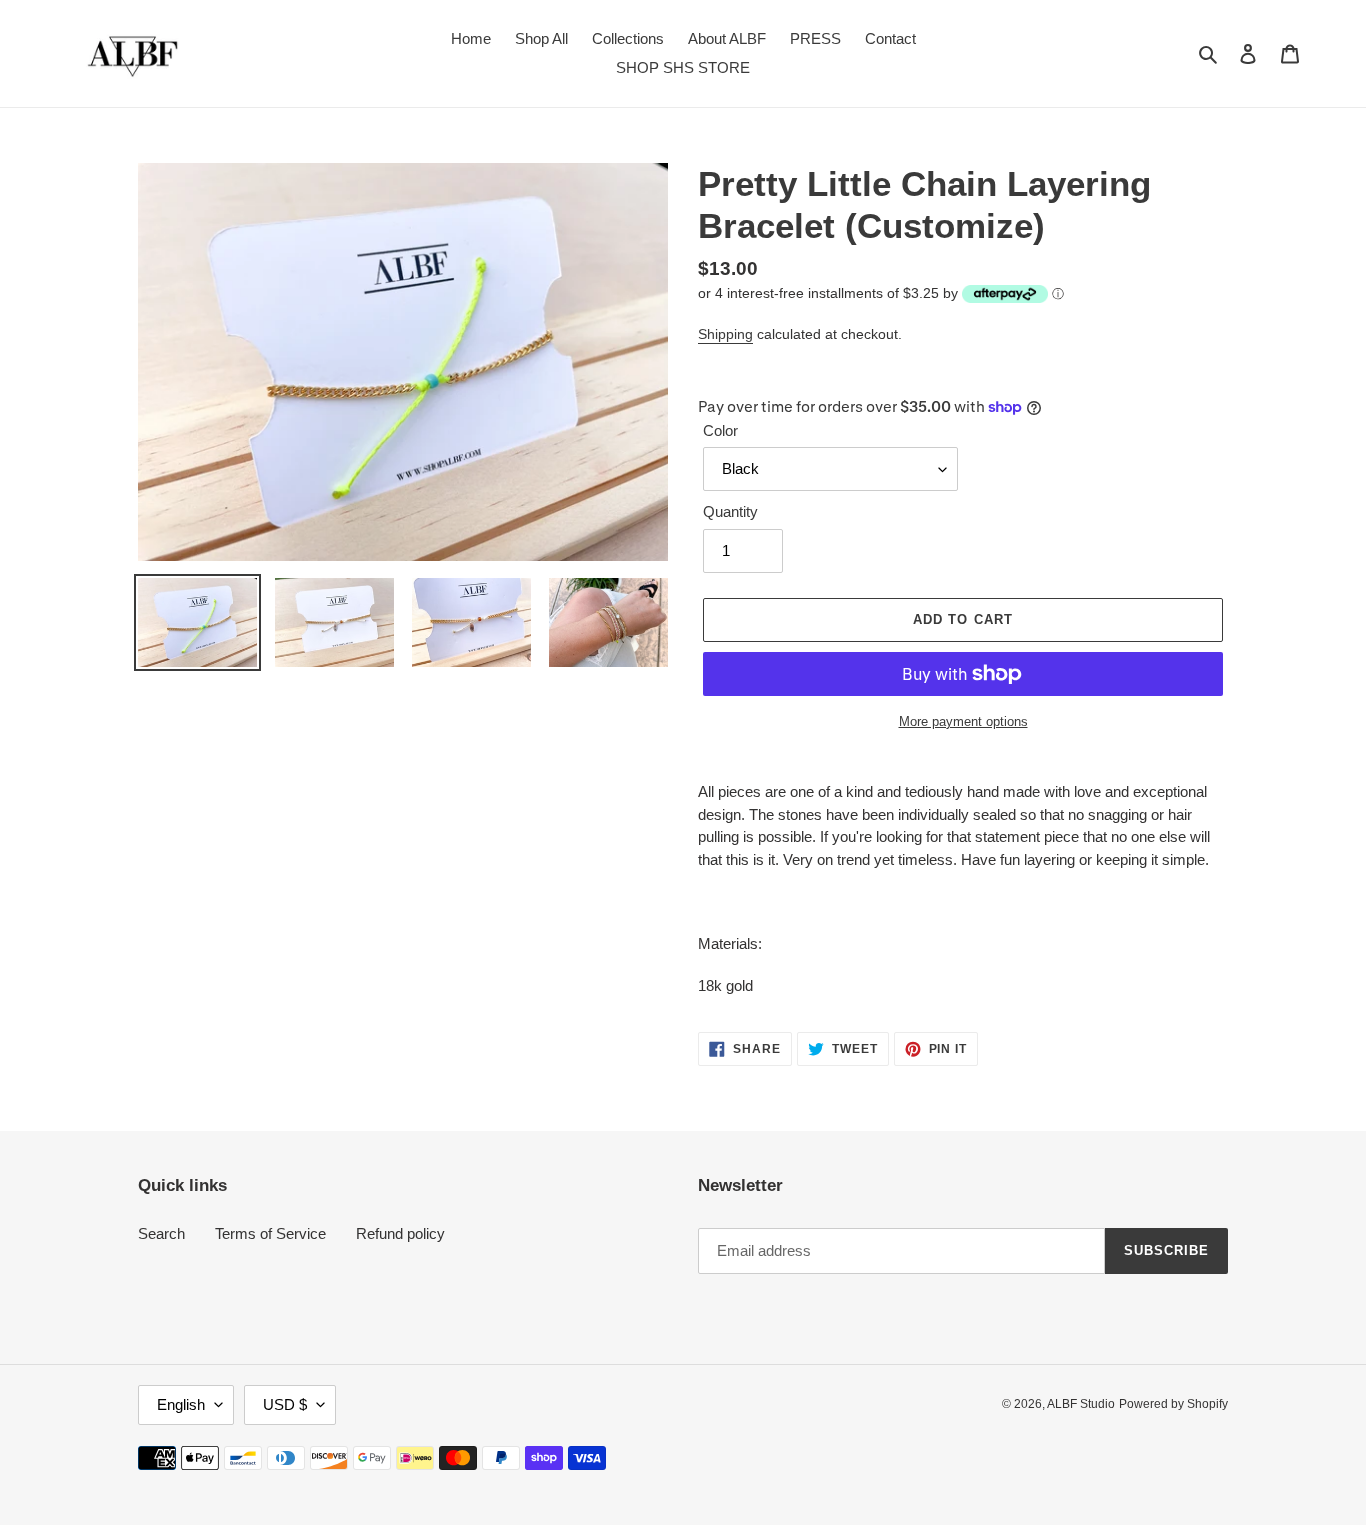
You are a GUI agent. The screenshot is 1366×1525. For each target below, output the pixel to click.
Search (161, 1233)
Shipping (725, 334)
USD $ (285, 1404)
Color (720, 430)
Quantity (730, 511)
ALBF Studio (1081, 1404)
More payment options (963, 721)
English (181, 1404)
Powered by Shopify (1173, 1404)
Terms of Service (270, 1233)
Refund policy (400, 1233)
